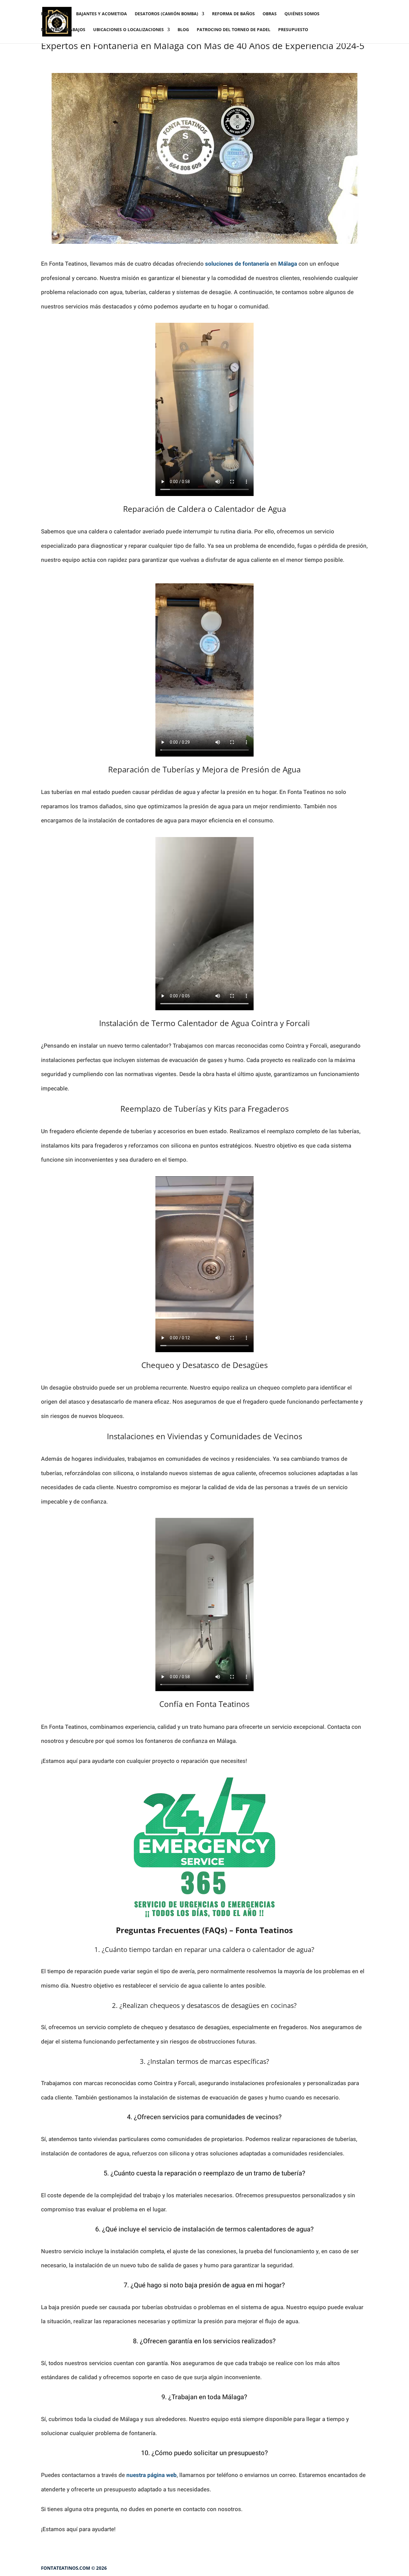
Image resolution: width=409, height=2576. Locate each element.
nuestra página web (152, 2475)
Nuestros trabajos (63, 30)
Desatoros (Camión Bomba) (166, 14)
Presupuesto (293, 30)
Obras (270, 14)
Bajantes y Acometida (102, 14)
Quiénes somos (302, 14)
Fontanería (55, 14)
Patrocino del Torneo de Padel (234, 30)
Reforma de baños (233, 14)
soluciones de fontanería (237, 264)
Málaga (288, 264)
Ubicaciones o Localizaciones (128, 30)
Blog (183, 30)
